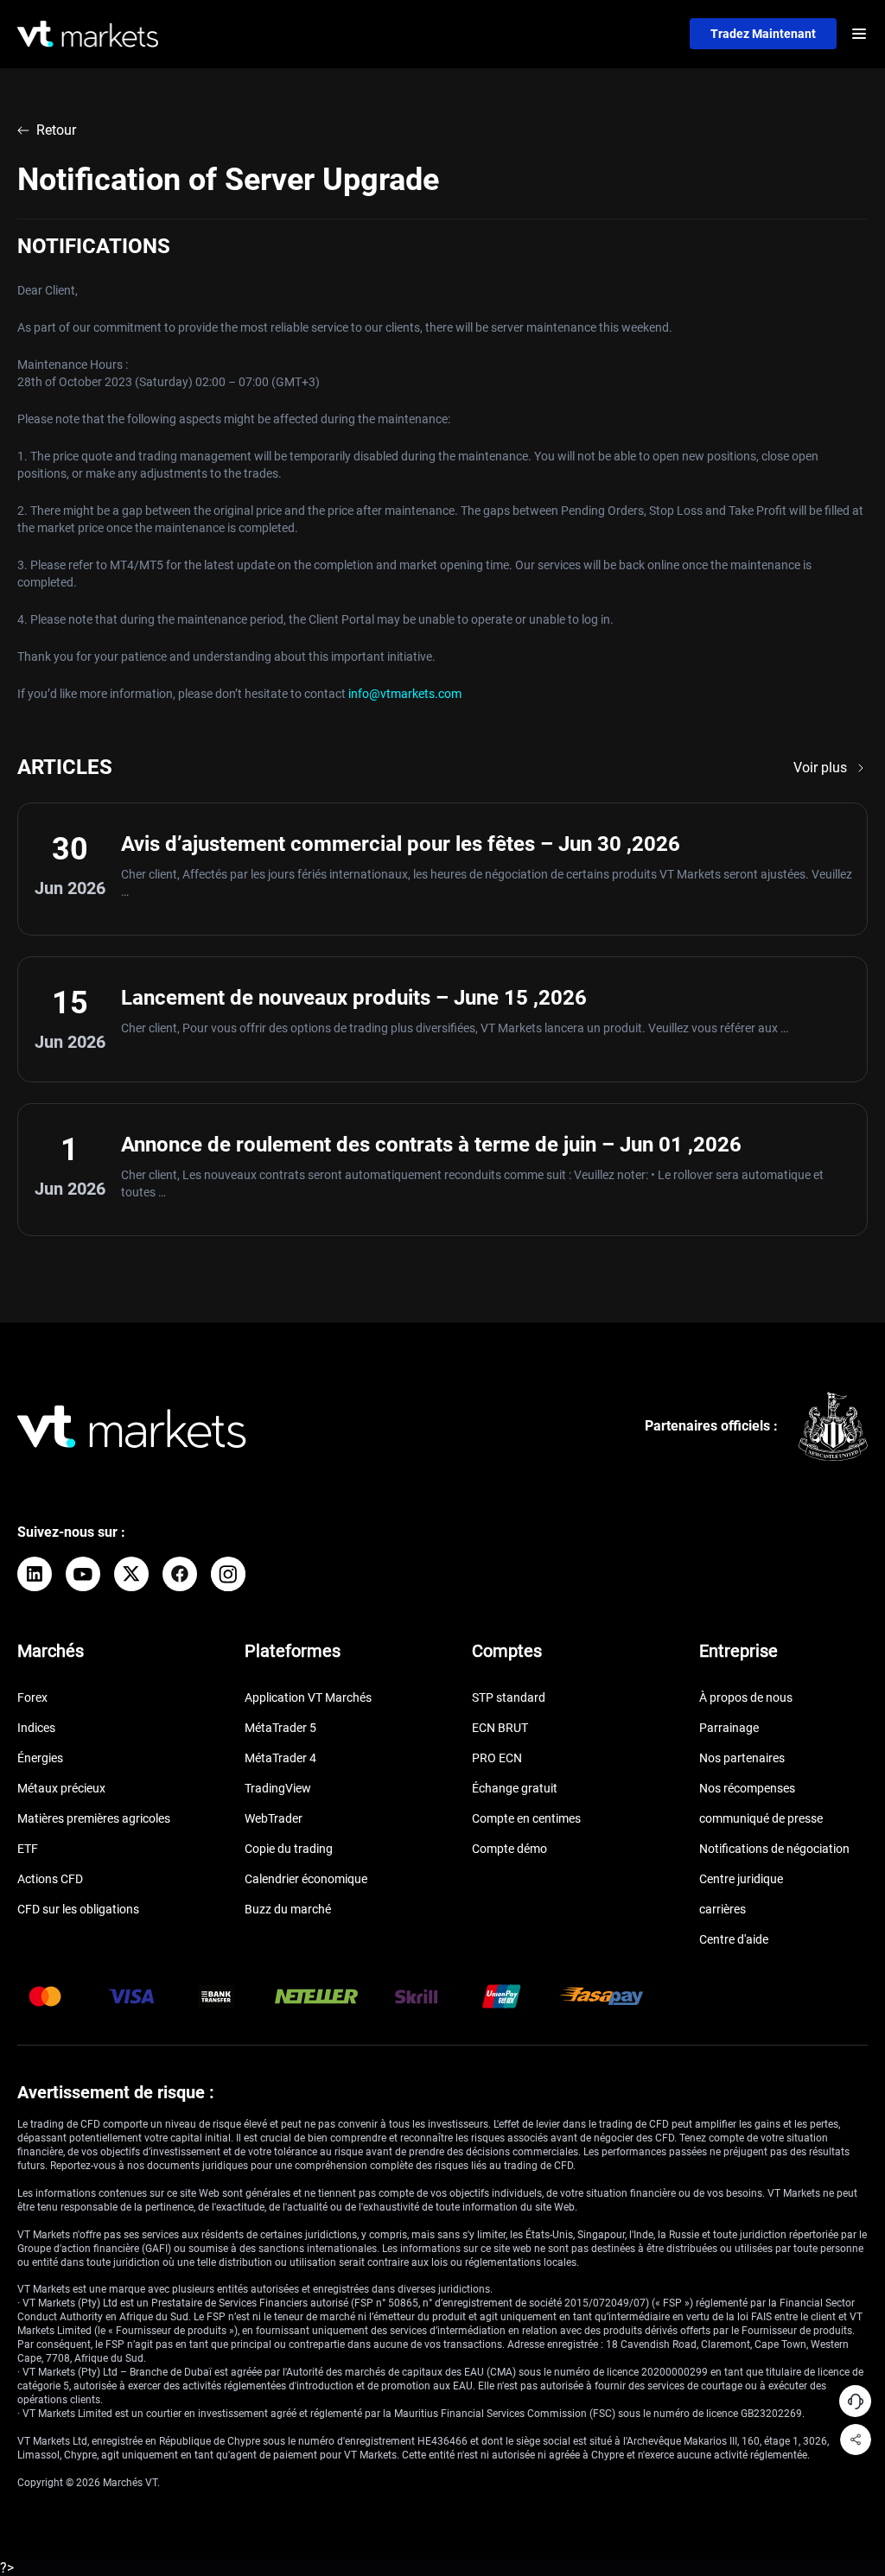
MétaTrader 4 (280, 1758)
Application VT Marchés (308, 1697)
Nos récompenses (747, 1788)
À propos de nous (746, 1697)
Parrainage (729, 1728)
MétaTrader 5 (280, 1728)
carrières (723, 1909)
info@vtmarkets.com (405, 694)
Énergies (40, 1758)
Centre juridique (741, 1879)
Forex (32, 1697)
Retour (56, 130)
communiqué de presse (761, 1818)
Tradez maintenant (763, 34)
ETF (28, 1849)
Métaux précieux (61, 1788)
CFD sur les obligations (78, 1909)
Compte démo (509, 1849)
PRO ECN (497, 1758)
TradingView (278, 1788)
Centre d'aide (734, 1939)
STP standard (509, 1697)
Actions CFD (50, 1879)
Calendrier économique (306, 1879)
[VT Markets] (88, 34)
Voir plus (820, 768)
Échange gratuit (515, 1788)
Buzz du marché (288, 1909)
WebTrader (274, 1818)
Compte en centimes (526, 1818)
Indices (36, 1728)
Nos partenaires (742, 1758)
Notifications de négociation (774, 1849)
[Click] (35, 1574)
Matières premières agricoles (94, 1818)
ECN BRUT (500, 1728)
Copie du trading (289, 1849)
